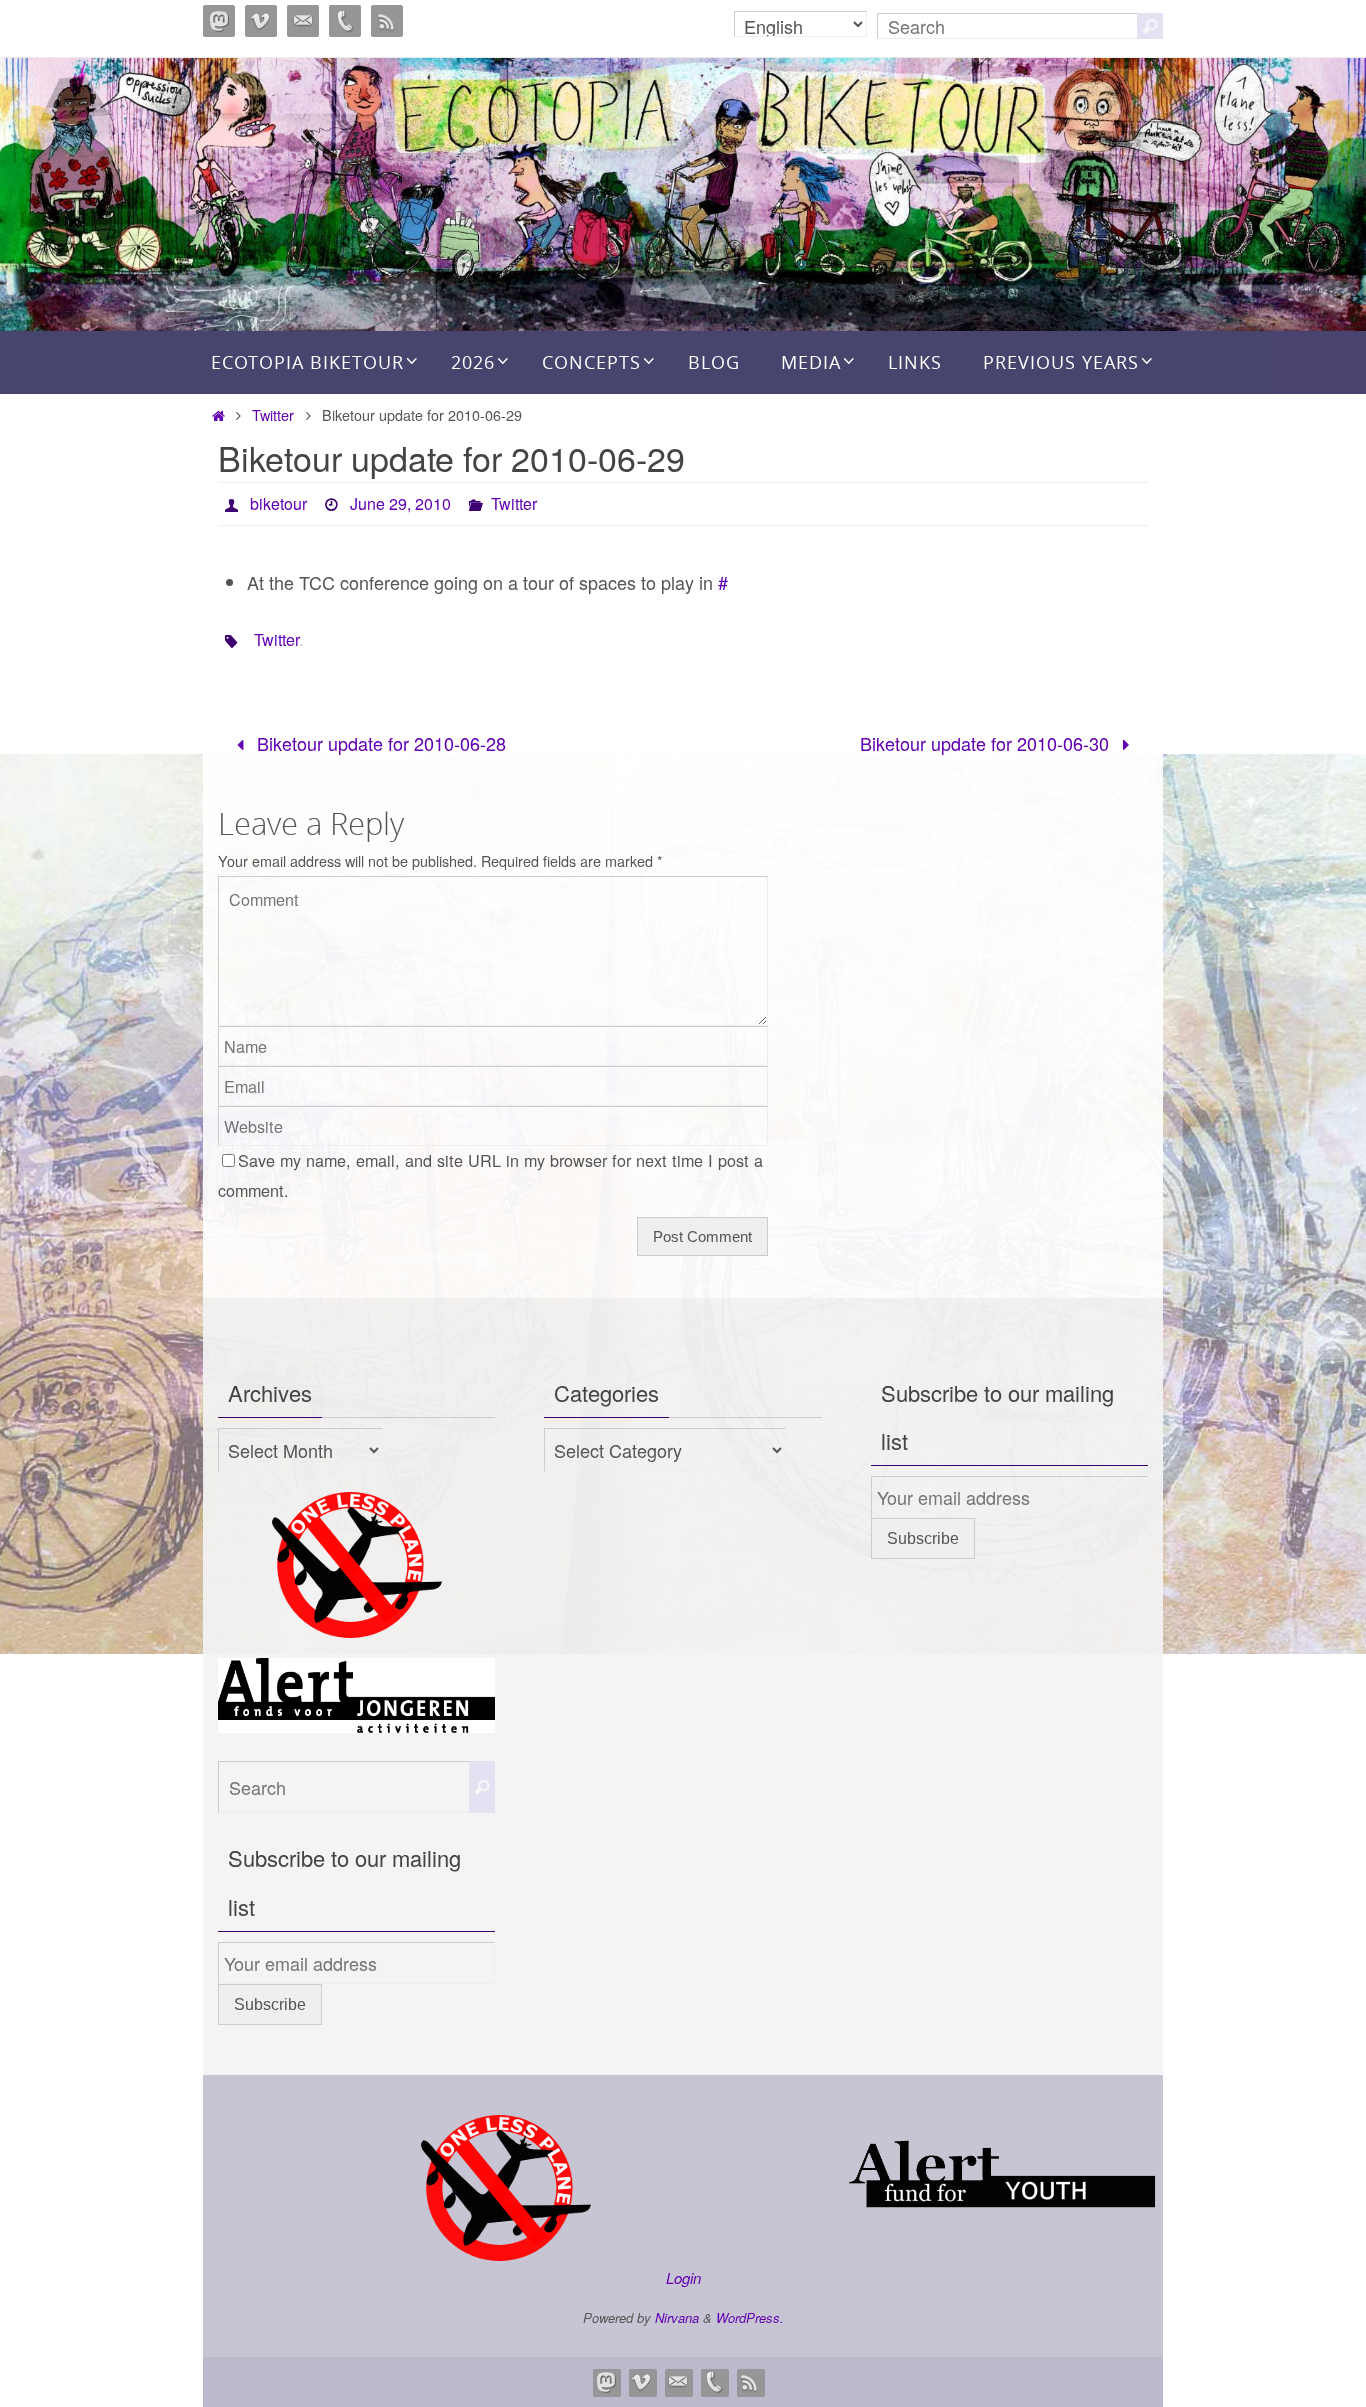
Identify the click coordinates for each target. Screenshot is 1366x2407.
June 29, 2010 (400, 503)
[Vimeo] (261, 21)
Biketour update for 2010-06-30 (987, 743)
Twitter (273, 414)
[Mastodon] (219, 21)
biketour (278, 503)
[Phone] (345, 21)
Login (683, 2277)
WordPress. (750, 2317)
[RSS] (387, 21)
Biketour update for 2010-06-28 (379, 743)
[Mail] (303, 21)
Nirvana (677, 2317)
